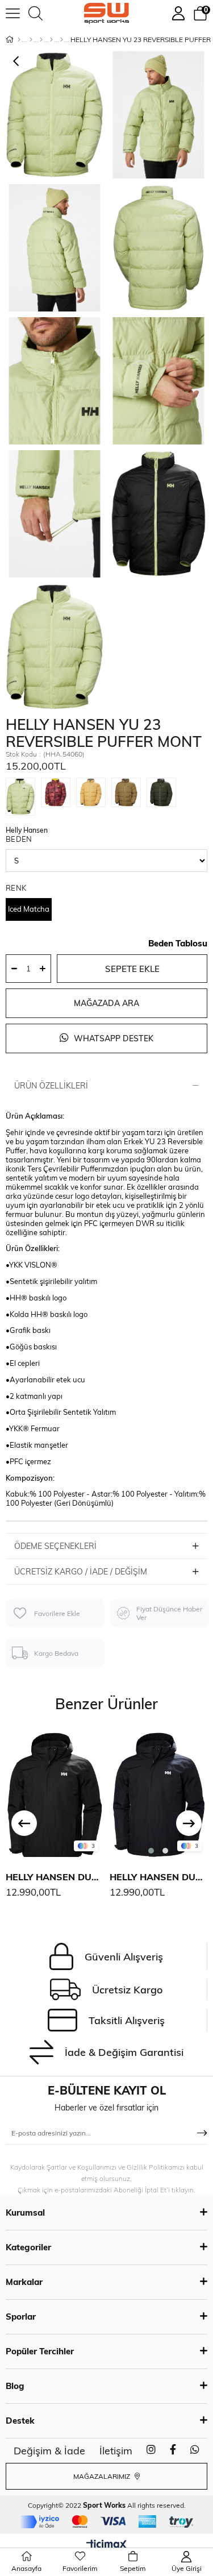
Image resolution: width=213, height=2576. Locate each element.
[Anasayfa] (19, 40)
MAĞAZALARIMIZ (103, 2476)
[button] (151, 1851)
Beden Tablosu (178, 943)
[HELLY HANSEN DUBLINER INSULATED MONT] (55, 1793)
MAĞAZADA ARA (106, 1003)
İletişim (116, 2451)
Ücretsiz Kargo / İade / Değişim (81, 1572)
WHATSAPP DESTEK (112, 1038)
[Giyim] (41, 40)
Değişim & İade (49, 2451)
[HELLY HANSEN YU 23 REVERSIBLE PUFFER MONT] (23, 797)
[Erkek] (31, 40)
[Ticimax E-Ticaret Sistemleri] (106, 2545)
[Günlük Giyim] (62, 40)
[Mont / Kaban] (51, 40)
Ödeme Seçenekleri (55, 1546)
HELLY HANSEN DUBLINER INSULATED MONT (55, 1877)
